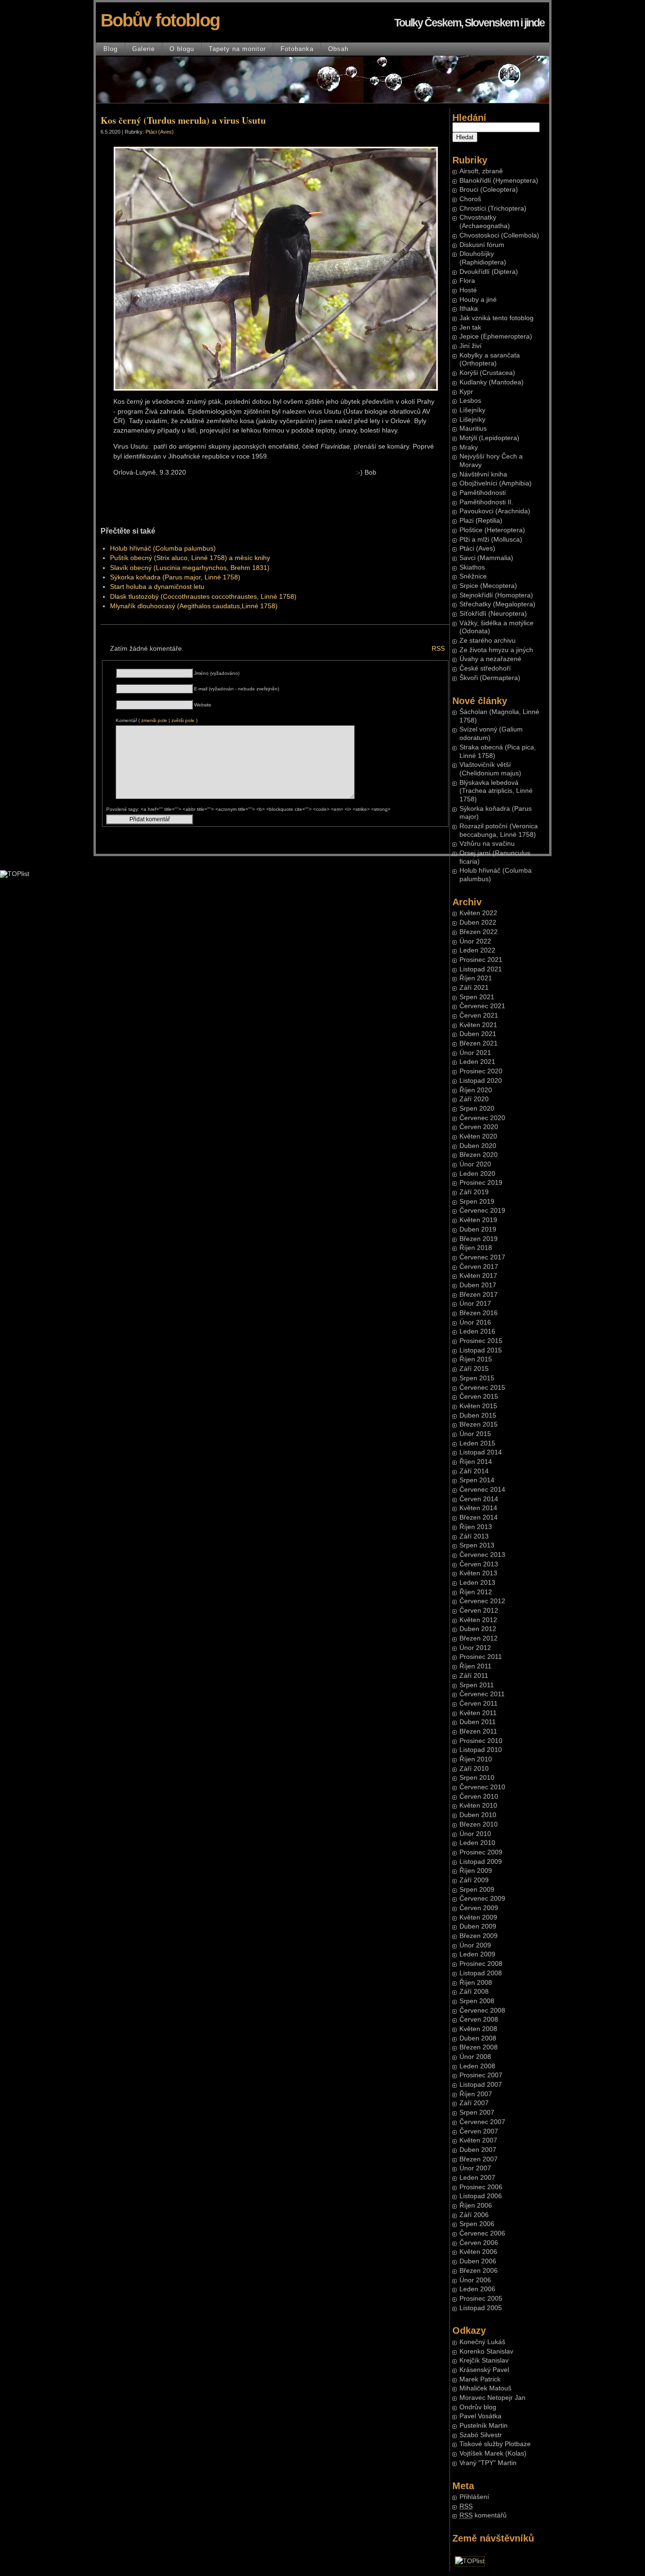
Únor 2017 (475, 1304)
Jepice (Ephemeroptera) (496, 336)
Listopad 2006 (481, 2196)
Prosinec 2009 (481, 1852)
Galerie (144, 49)
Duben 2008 (478, 2038)
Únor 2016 (475, 1322)
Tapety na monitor (237, 49)
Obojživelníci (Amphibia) (496, 483)
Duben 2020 (478, 1146)
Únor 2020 (475, 1164)
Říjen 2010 (476, 1759)
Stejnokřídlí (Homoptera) (496, 595)
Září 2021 (474, 988)
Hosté (468, 290)
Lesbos (470, 401)
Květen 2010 (478, 1806)
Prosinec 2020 (481, 1071)
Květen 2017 (478, 1276)
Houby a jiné (478, 300)
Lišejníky (472, 410)
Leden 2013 (477, 1583)
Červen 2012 (479, 1611)
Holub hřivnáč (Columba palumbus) (163, 548)
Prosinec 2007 (481, 2075)
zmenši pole (154, 720)
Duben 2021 (478, 1034)
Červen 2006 (479, 2243)
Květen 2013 (478, 1573)
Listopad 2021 (481, 969)
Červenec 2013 (482, 1555)
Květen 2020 (478, 1136)
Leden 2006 (477, 2289)
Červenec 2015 (482, 1388)
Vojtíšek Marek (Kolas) (493, 2453)
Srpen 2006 (477, 2224)
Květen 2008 (478, 2029)
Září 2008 (474, 1992)
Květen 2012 (478, 1620)
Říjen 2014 (476, 1462)
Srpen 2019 (477, 1202)
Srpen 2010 (477, 1778)
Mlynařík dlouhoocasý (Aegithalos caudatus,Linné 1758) (194, 606)
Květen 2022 (478, 913)
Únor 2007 (475, 2168)
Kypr (466, 392)
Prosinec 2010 (481, 1741)
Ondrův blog (478, 2407)
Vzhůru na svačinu (487, 844)
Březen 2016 (479, 1313)
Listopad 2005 (481, 2308)
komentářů (483, 2515)
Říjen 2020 (476, 1090)
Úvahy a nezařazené (490, 659)
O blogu (182, 49)
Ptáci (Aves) (477, 548)
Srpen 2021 (477, 997)
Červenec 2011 (482, 1694)
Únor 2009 (475, 1945)
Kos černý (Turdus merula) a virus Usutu (183, 120)
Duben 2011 (478, 1722)
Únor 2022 (475, 941)
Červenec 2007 (482, 2122)
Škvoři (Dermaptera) (490, 678)
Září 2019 (474, 1192)
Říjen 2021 (476, 978)
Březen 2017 (479, 1295)
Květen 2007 (478, 2140)
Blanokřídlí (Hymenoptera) (499, 181)
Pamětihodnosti (483, 493)
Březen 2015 (479, 1424)
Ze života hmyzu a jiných (496, 650)
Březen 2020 (479, 1155)
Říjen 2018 (476, 1248)
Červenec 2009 (482, 1899)
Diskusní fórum (482, 245)
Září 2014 (474, 1471)
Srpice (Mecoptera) (488, 586)
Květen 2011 (478, 1713)
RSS (438, 649)
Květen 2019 (478, 1220)
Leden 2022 (477, 950)
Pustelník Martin (484, 2426)
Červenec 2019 (482, 1211)
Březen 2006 (479, 2271)
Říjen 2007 (476, 2094)
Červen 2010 (479, 1797)
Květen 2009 (478, 1917)
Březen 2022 (479, 932)
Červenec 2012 (482, 1601)
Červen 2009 (479, 1908)
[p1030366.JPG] (276, 389)
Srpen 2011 (477, 1685)
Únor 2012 (475, 1648)
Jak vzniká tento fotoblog (496, 318)
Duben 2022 (478, 922)
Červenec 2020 (482, 1118)
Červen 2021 (479, 1016)
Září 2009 (474, 1880)
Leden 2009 (477, 1954)
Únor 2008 (475, 2057)
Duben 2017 (478, 1285)
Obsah (338, 49)
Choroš (470, 199)
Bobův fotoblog (160, 20)
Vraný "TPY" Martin (488, 2463)
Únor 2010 (475, 1834)
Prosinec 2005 (481, 2299)
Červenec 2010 (482, 1787)
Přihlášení (474, 2497)
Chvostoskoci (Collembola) (499, 235)
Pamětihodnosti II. (486, 502)
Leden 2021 (477, 1062)
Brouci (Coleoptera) (489, 190)
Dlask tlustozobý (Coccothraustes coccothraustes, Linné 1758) (203, 597)
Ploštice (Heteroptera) (492, 530)
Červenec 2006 (482, 2233)
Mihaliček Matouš (485, 2388)
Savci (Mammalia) (486, 558)
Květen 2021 (478, 1025)
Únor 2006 (475, 2280)
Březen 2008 (479, 2047)
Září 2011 (474, 1676)
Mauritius (473, 429)
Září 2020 (474, 1099)
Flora (467, 281)
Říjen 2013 (476, 1527)
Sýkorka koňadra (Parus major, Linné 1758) (175, 577)
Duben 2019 (478, 1229)
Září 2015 (474, 1369)
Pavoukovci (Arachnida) (495, 511)
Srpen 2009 (477, 1890)
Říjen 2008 (476, 1983)
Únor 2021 (475, 1053)
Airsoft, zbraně (481, 171)
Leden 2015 (477, 1443)
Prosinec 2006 (481, 2187)
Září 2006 (474, 2215)
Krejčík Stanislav (484, 2360)
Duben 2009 (478, 1926)
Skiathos (472, 567)
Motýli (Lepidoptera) (489, 438)
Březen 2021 (479, 1043)
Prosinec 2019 (481, 1183)
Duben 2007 (478, 2150)
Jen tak (470, 327)
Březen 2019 (479, 1239)
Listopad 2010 (481, 1750)
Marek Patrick (480, 2379)
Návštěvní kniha (483, 474)
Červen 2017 (479, 1267)
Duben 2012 (478, 1629)
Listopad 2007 (481, 2085)
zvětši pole (183, 720)
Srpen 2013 (477, 1545)
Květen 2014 (478, 1508)
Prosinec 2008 (481, 1964)
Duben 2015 (478, 1416)
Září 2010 (474, 1769)
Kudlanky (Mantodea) (492, 382)
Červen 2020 (479, 1127)
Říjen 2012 (476, 1592)
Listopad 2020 (481, 1081)
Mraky (469, 447)
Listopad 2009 (481, 1862)
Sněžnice (473, 576)
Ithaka (469, 309)
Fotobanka (297, 49)
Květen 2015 (478, 1406)
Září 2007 (474, 2103)
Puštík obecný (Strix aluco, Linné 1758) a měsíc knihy (190, 558)
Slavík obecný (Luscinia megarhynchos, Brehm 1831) (190, 568)
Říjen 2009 (476, 1871)
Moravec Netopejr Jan (492, 2398)
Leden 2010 (477, 1843)
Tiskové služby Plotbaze (495, 2444)
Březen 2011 (478, 1731)
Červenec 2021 (482, 1006)
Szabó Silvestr (481, 2435)
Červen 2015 (479, 1397)
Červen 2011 (479, 1704)
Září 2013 (474, 1536)
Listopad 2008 (481, 1973)
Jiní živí (471, 346)
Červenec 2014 (482, 1490)
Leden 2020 (477, 1174)
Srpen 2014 (477, 1480)
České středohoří (485, 668)
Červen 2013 (479, 1564)
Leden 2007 (477, 2178)
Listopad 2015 (481, 1350)
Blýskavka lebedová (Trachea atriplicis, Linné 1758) (496, 791)
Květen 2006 (478, 2252)
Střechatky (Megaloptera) (497, 604)
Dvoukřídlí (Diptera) (489, 272)
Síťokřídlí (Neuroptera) (493, 614)
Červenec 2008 (482, 2011)
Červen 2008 (479, 2019)
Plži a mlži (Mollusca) (491, 540)
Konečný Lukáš (482, 2342)
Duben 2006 (478, 2261)
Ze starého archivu (488, 641)
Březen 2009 (479, 1936)
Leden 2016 (477, 1331)
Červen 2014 (479, 1499)
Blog (110, 49)
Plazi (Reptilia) (481, 521)
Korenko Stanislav (486, 2351)
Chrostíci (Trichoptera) (493, 208)
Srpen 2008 (477, 2001)
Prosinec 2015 (481, 1341)
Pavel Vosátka (480, 2416)
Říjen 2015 (476, 1359)
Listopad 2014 (481, 1452)
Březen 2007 (479, 2159)
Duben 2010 (478, 1815)
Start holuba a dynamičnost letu (157, 587)
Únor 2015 (475, 1434)
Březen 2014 (479, 1518)
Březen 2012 (479, 1638)
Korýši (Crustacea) (487, 373)
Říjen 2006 (476, 2206)
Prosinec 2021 (481, 960)
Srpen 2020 (477, 1109)
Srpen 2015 (477, 1378)
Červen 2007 (479, 2131)
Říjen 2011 (475, 1666)
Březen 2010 (479, 1824)
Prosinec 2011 (481, 1657)
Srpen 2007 (477, 2113)
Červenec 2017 (482, 1257)
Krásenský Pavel (484, 2370)
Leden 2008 (477, 2066)
